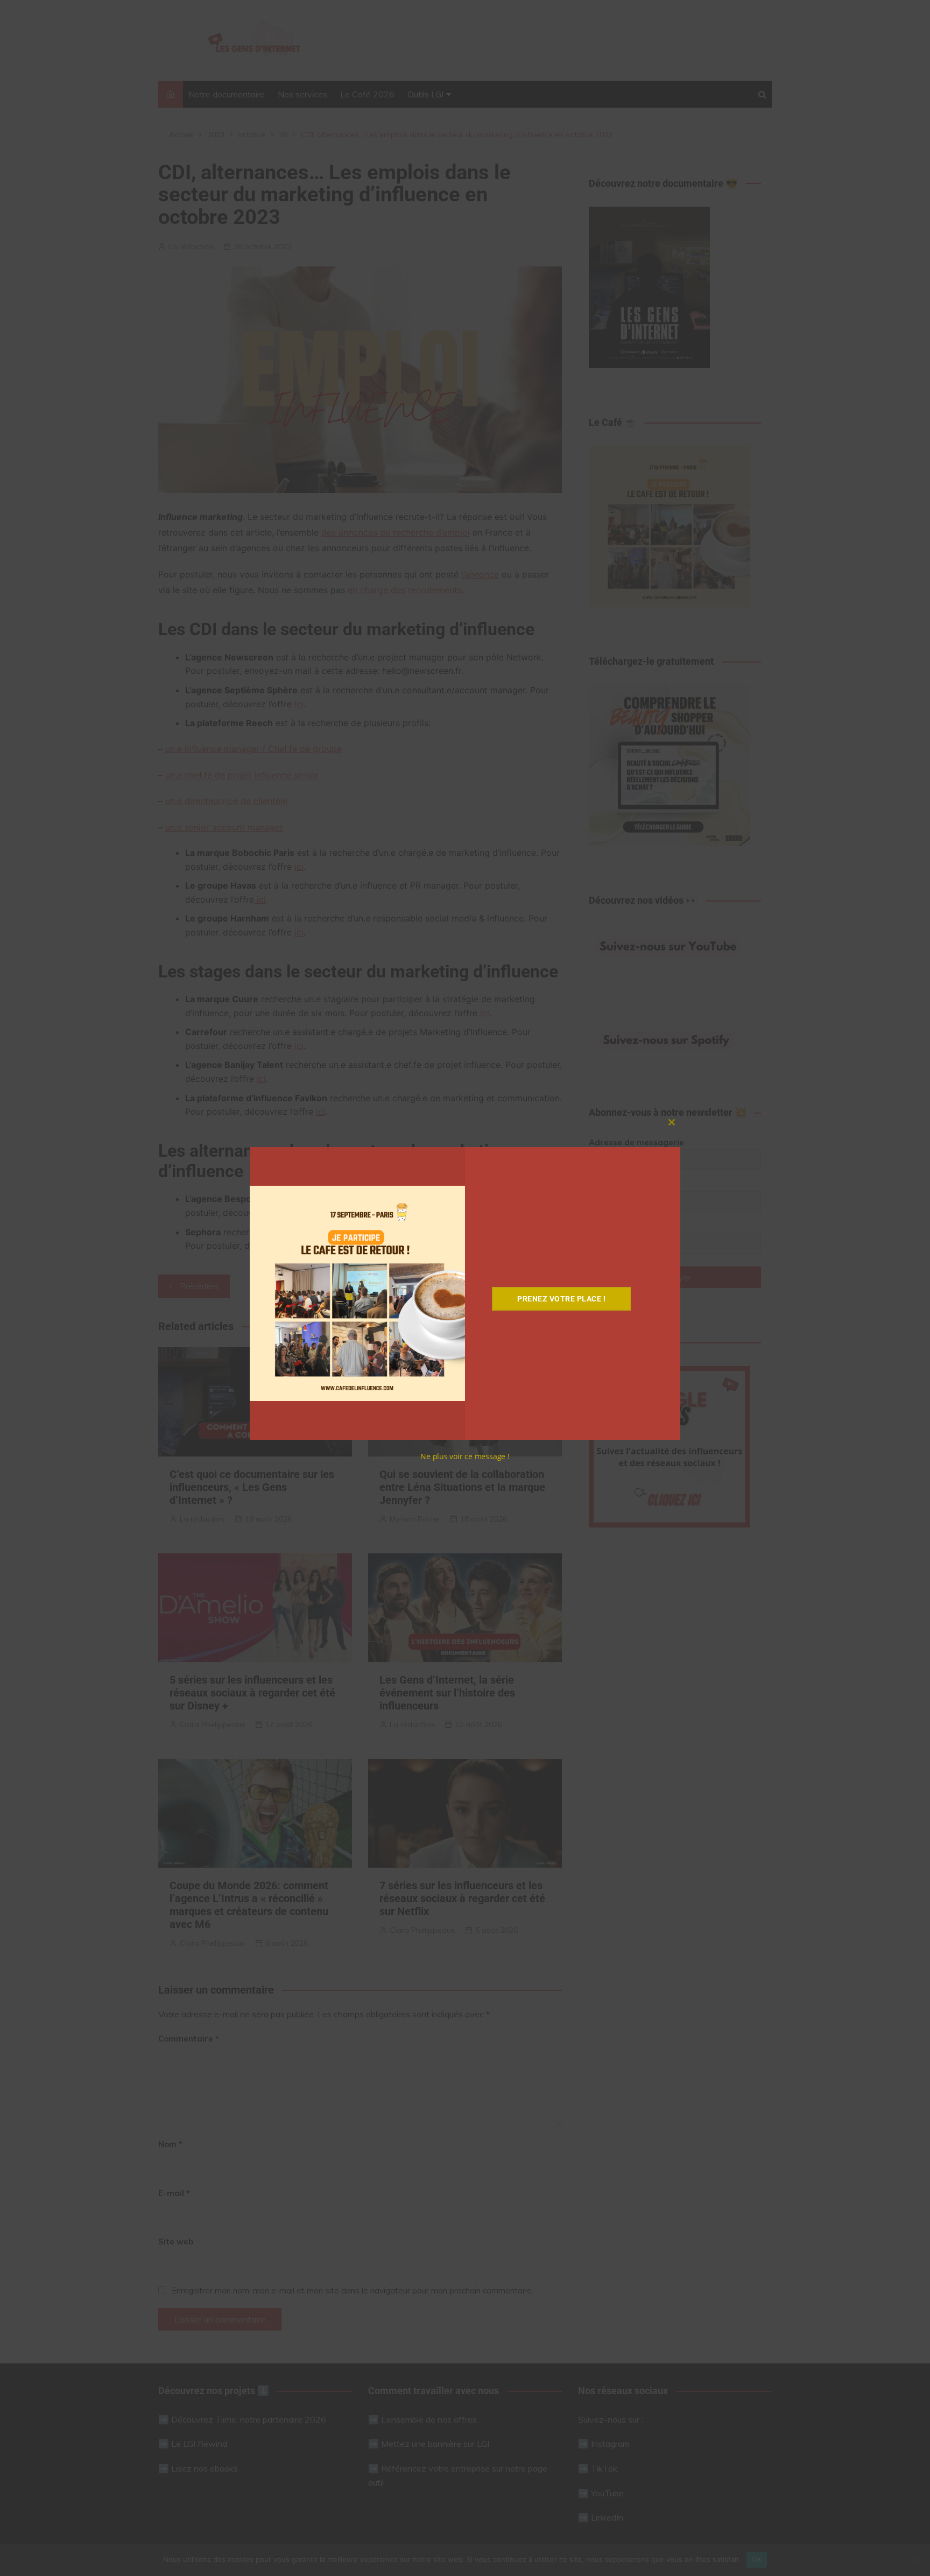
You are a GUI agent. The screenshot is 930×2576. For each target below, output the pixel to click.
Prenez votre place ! (561, 1299)
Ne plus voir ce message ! (465, 1456)
